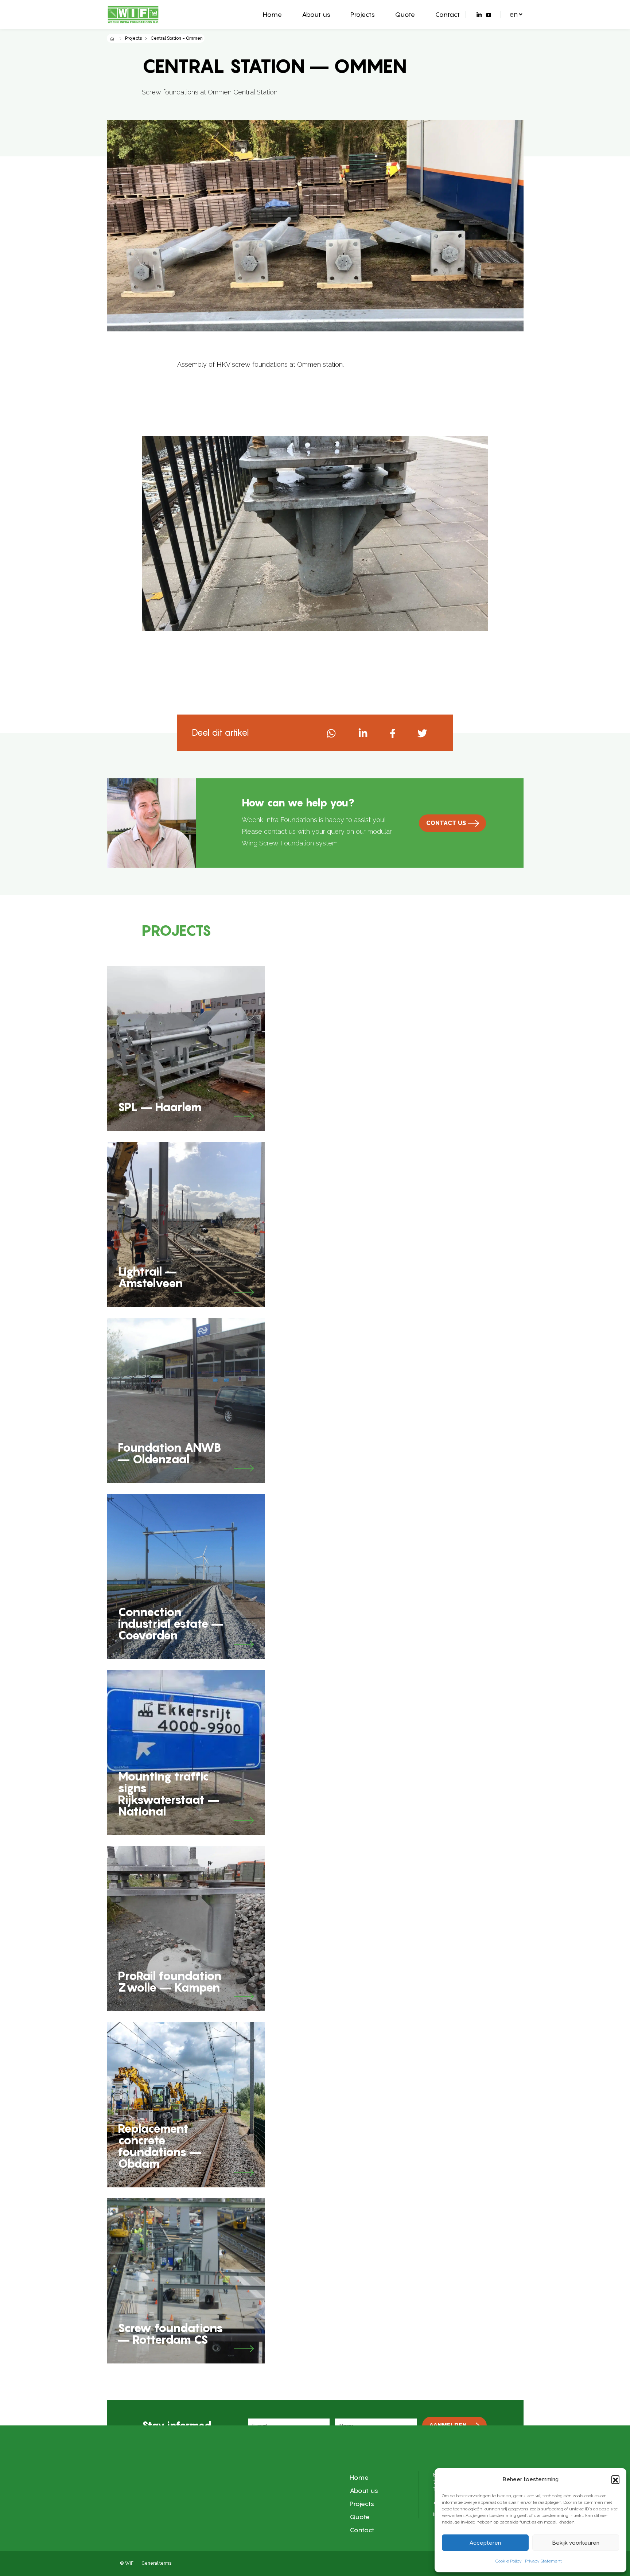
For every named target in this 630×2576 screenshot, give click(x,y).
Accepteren (485, 2543)
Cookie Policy (508, 2561)
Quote (405, 14)
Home (272, 14)
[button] (615, 2479)
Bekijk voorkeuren (576, 2543)
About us (316, 14)
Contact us (446, 823)
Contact (447, 14)
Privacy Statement (543, 2561)
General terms (156, 2563)
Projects (363, 14)
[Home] (112, 38)
